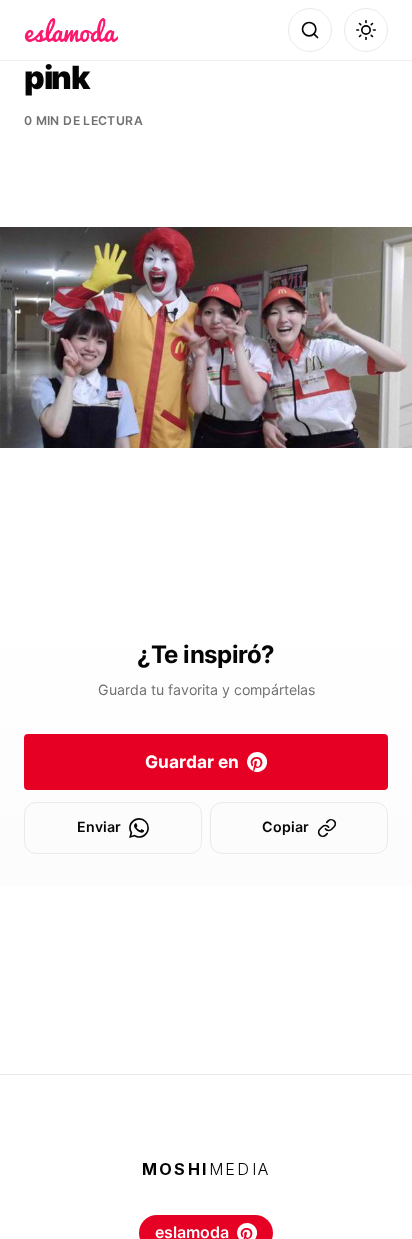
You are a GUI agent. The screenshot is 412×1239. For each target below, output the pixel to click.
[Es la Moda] (71, 30)
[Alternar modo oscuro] (366, 30)
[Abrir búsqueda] (310, 30)
